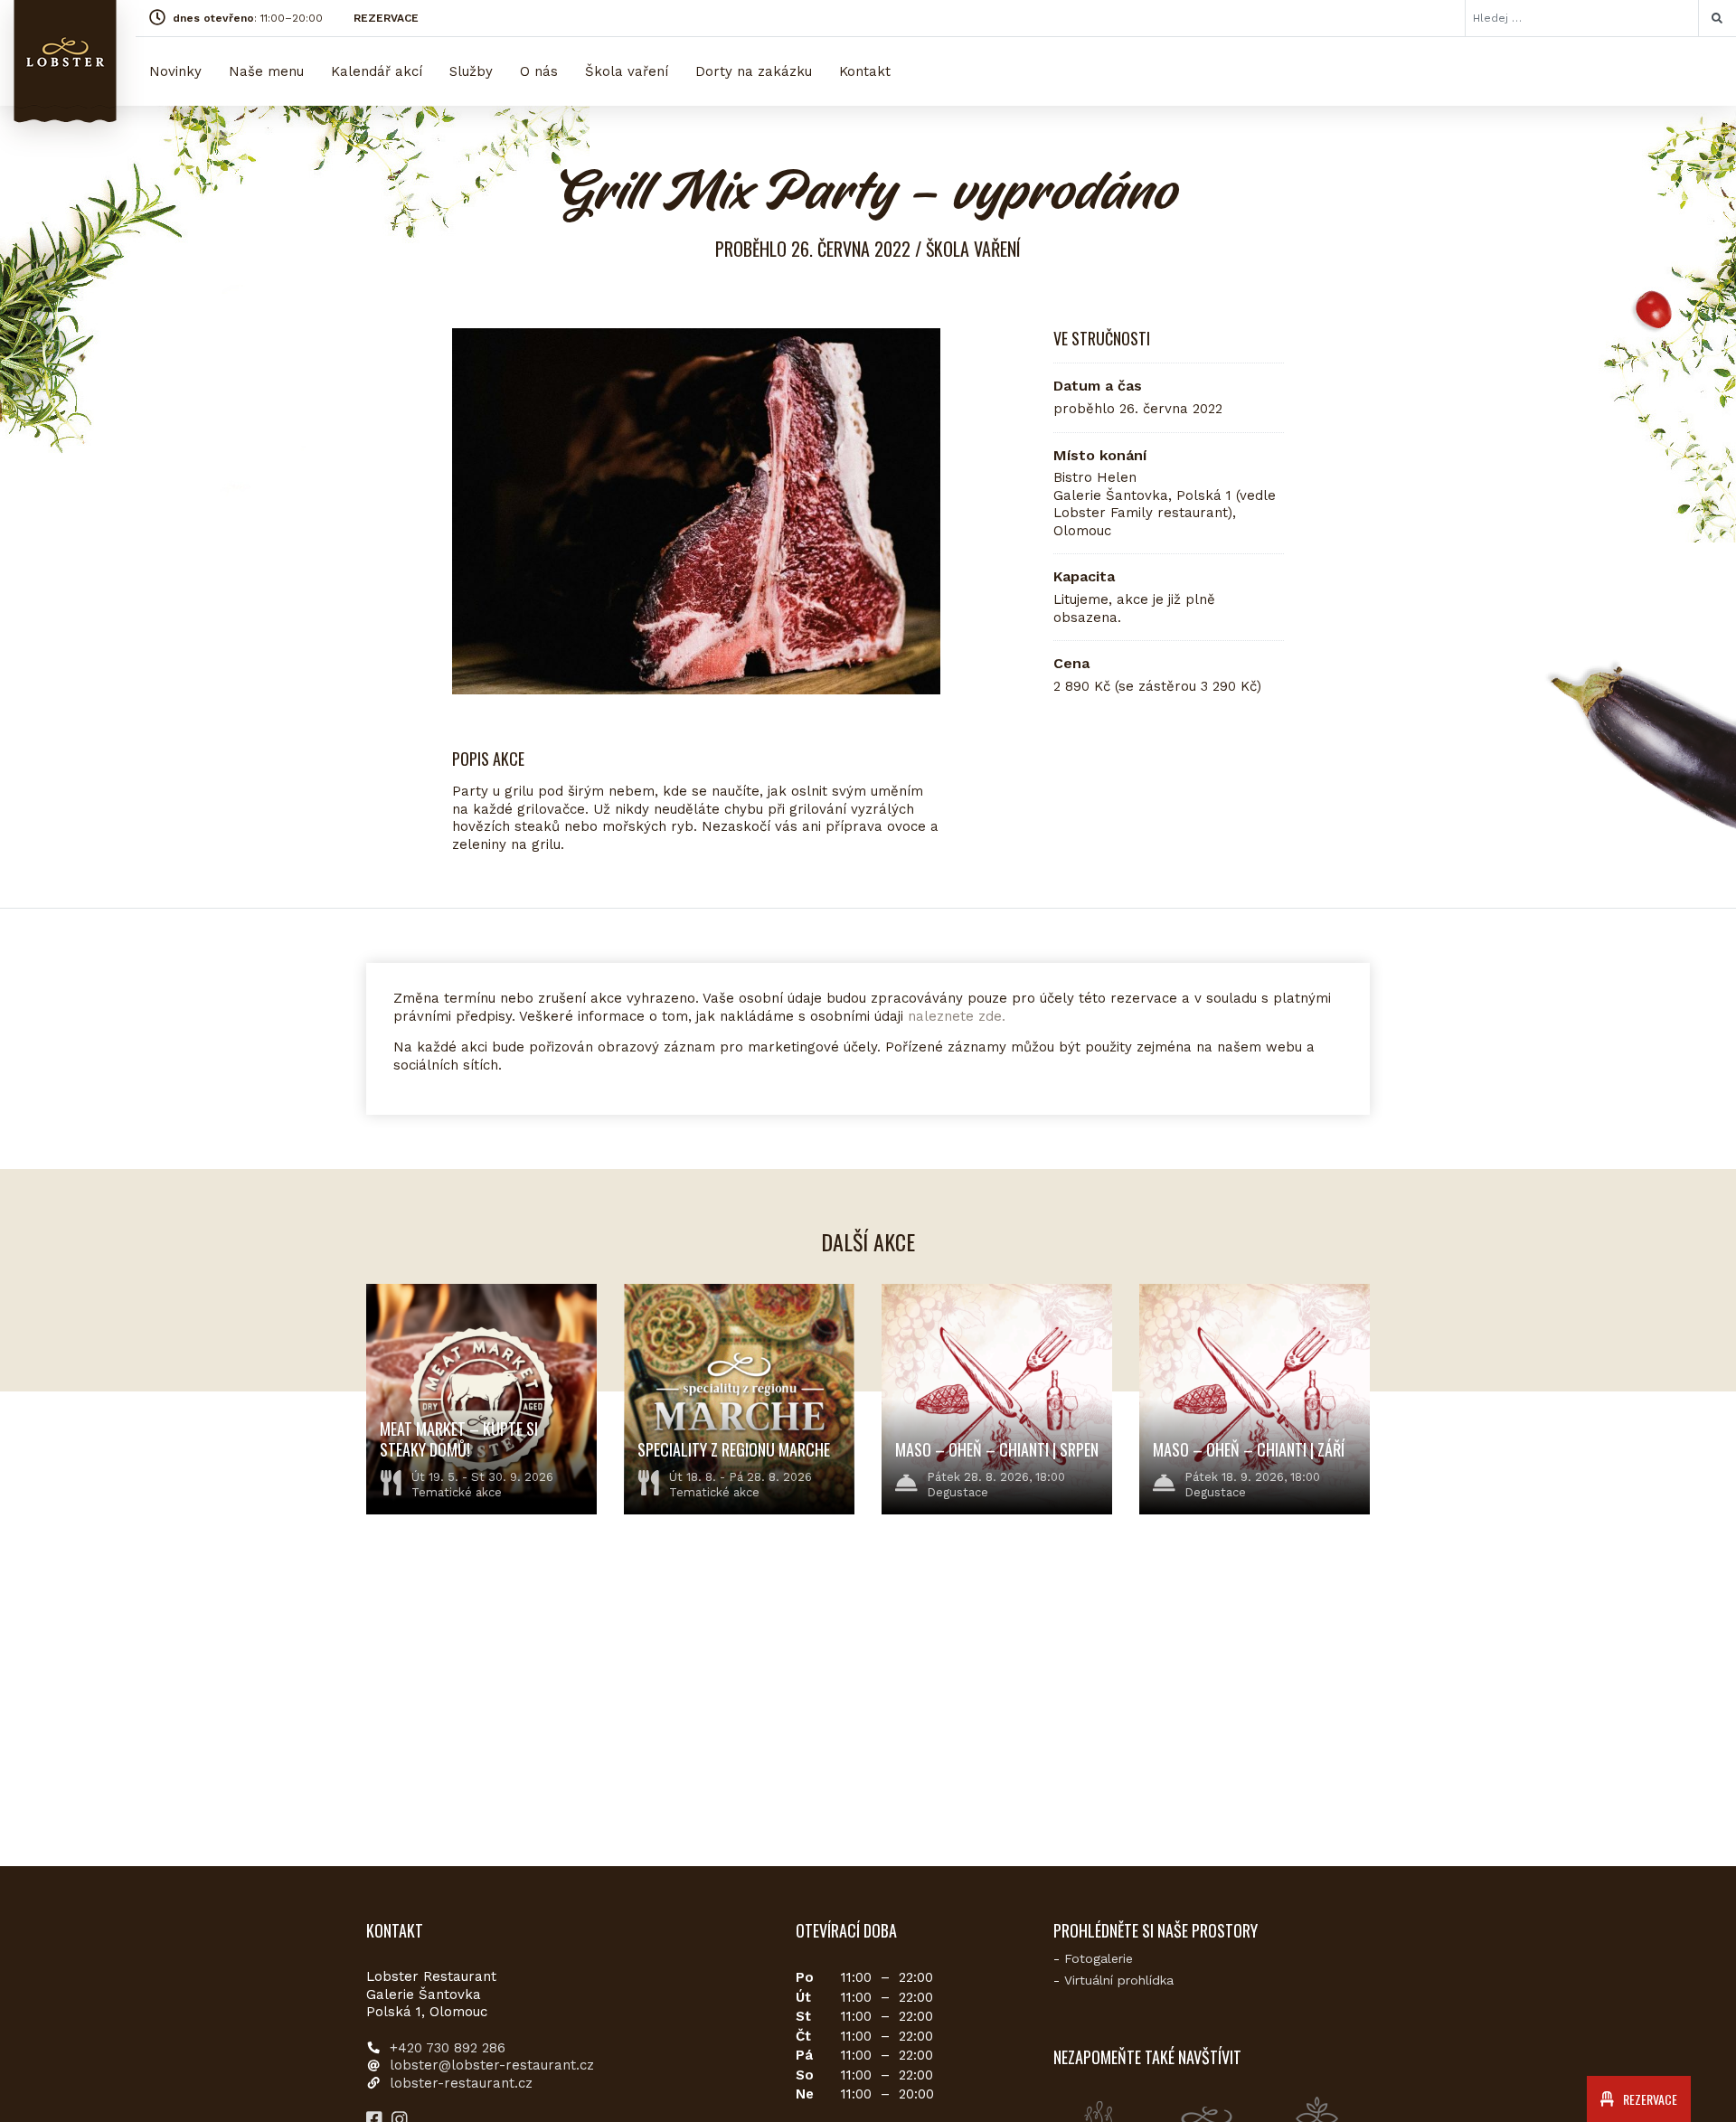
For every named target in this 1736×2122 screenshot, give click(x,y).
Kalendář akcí (377, 71)
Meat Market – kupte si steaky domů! (459, 1439)
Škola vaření (627, 71)
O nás (539, 71)
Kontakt (865, 71)
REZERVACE (386, 18)
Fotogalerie (1099, 1958)
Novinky (175, 71)
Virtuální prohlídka (1119, 1980)
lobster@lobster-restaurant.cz (492, 2065)
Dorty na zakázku (754, 71)
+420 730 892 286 (448, 2048)
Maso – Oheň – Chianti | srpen (997, 1449)
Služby (471, 71)
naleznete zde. (957, 1016)
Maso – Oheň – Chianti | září (1249, 1449)
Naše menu (266, 71)
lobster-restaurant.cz (461, 2083)
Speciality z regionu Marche (734, 1449)
